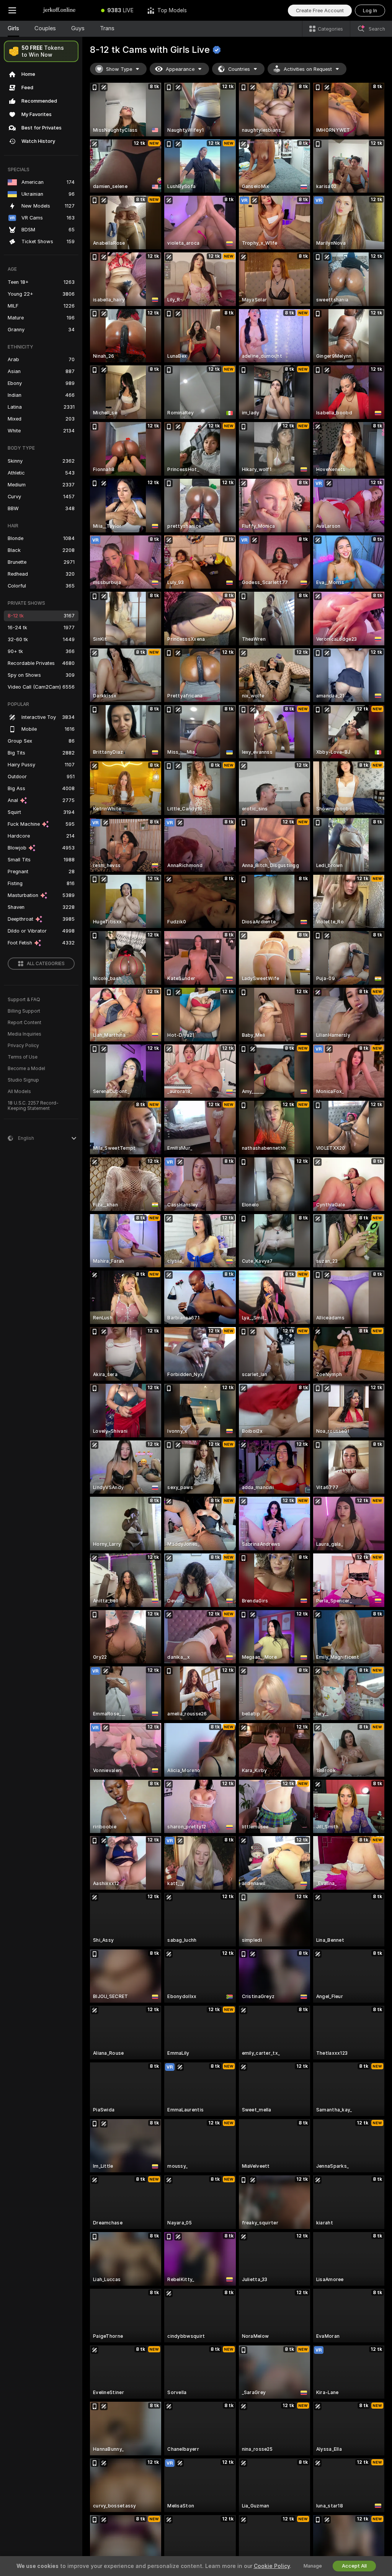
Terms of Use (23, 1057)
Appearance (180, 69)
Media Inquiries (24, 1034)
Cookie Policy (272, 2566)
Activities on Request (308, 69)
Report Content (24, 1023)
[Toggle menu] (12, 10)
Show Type (119, 69)
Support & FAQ (24, 1000)
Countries (239, 69)
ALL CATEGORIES (46, 964)
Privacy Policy (23, 1046)
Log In (370, 11)
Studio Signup (23, 1080)
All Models (19, 1092)
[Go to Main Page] (59, 10)
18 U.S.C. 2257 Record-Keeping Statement (33, 1106)
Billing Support (24, 1011)
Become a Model (26, 1069)
